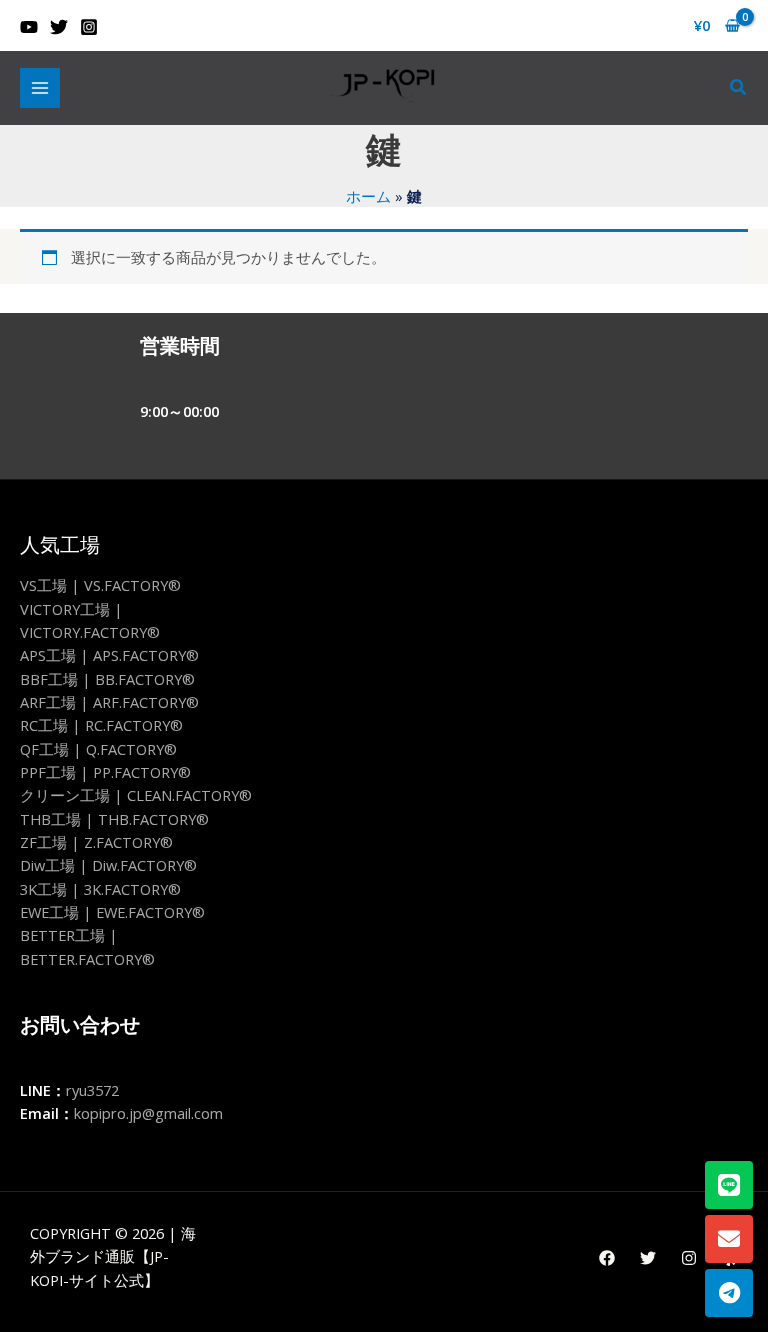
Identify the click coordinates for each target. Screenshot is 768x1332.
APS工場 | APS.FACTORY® (109, 655)
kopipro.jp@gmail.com (148, 1113)
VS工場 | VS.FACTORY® (100, 585)
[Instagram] (89, 27)
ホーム (368, 196)
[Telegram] (729, 1293)
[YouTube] (29, 27)
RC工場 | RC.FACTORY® (101, 725)
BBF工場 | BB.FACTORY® (107, 679)
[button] (739, 88)
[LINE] (729, 1185)
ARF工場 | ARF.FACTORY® (109, 702)
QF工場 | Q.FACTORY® (98, 749)
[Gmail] (729, 1239)
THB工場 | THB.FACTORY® (114, 819)
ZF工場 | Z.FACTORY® (96, 842)
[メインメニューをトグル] (40, 88)
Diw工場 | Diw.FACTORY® (108, 865)
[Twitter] (59, 27)
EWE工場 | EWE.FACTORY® (112, 912)
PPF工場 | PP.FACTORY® (105, 772)
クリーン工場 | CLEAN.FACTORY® (136, 795)
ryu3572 (92, 1090)
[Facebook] (607, 1258)
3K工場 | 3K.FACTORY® (100, 889)
